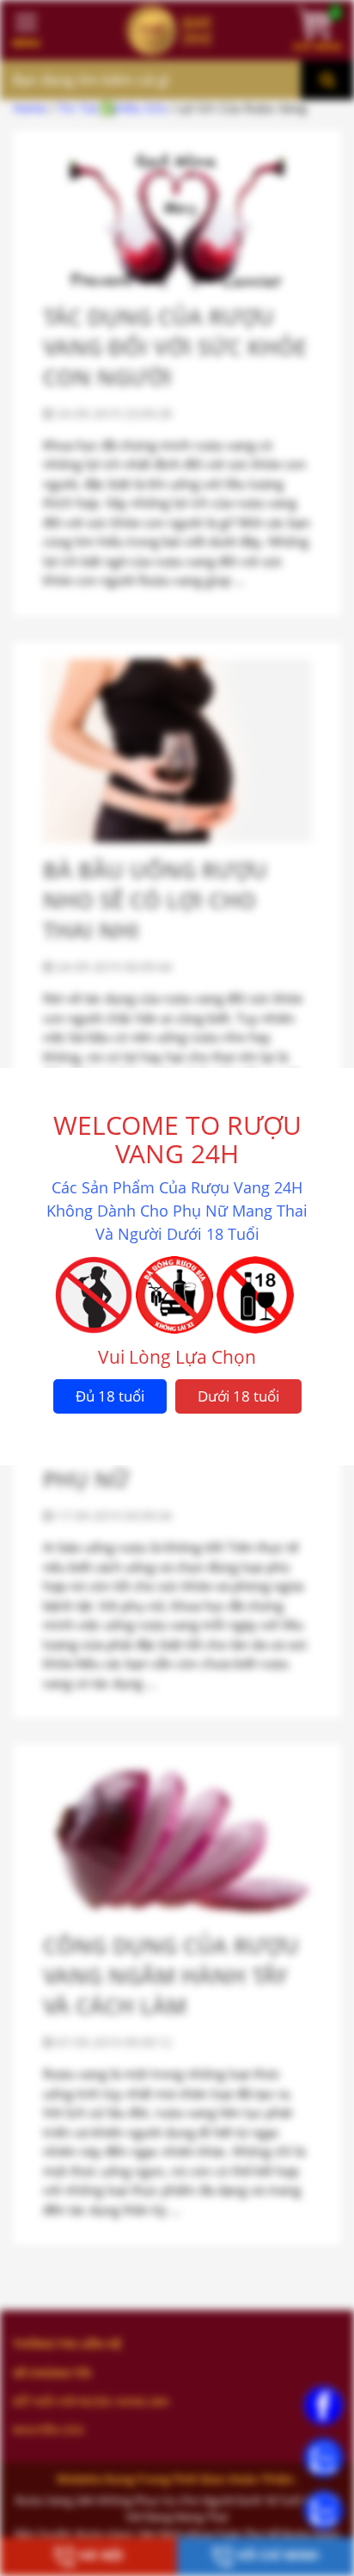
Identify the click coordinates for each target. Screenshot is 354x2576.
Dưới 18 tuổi (238, 1396)
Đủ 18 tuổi (110, 1396)
